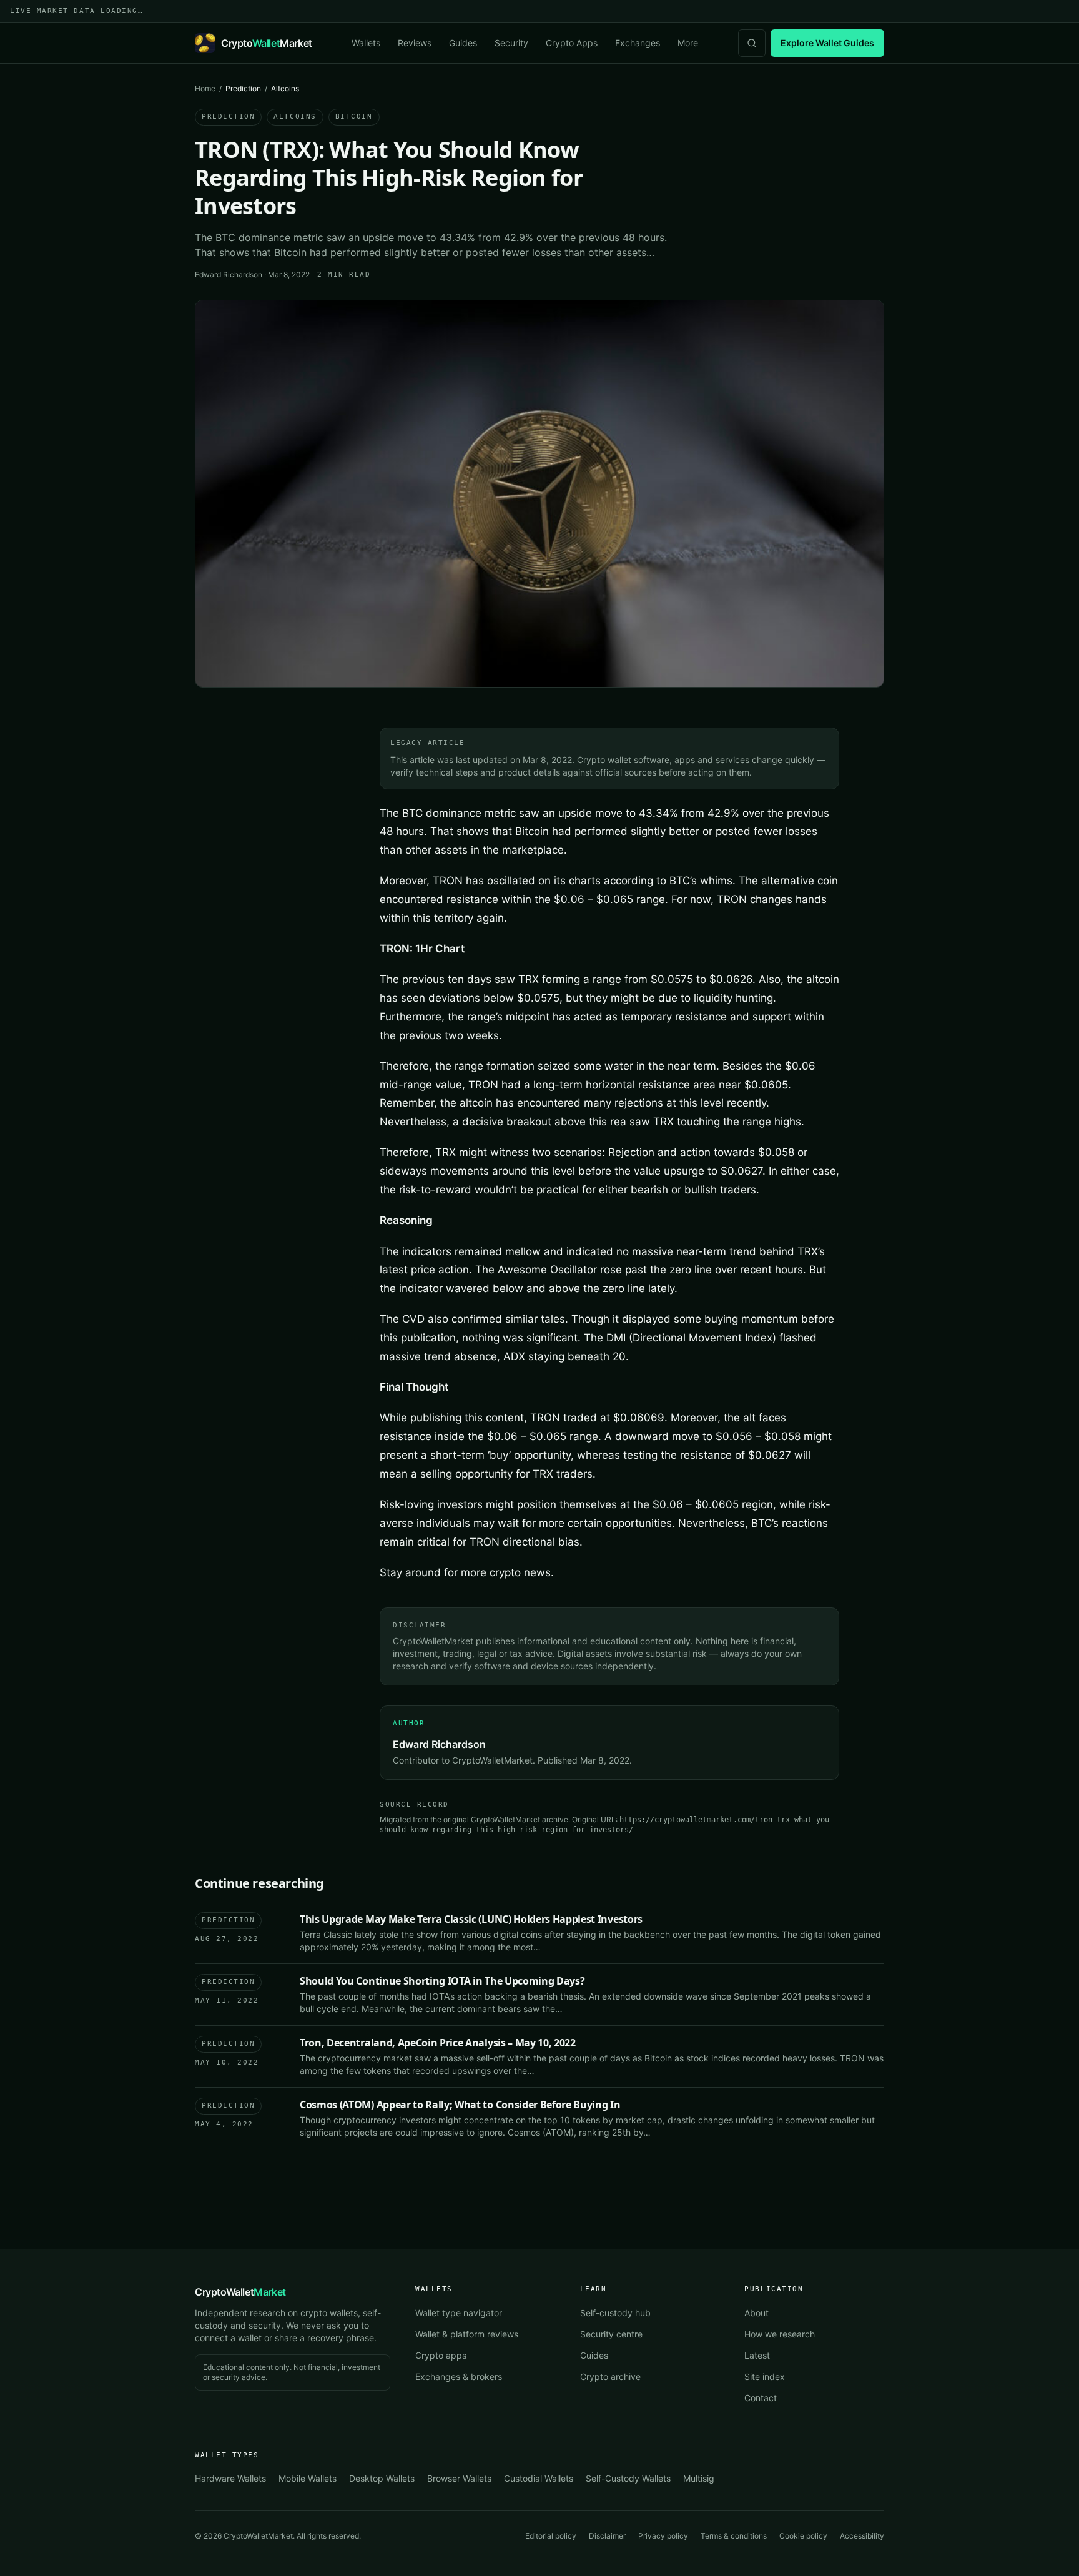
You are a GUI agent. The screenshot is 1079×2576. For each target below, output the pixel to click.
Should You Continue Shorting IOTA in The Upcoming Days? (442, 1981)
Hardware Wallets (230, 2478)
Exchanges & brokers (459, 2376)
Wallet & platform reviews (467, 2334)
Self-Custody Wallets (628, 2478)
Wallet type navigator (459, 2313)
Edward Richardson (229, 274)
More (688, 43)
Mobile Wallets (308, 2478)
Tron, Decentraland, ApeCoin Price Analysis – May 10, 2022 (438, 2043)
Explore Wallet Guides (827, 43)
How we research (780, 2334)
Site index (765, 2376)
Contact (761, 2398)
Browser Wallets (459, 2478)
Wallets (366, 43)
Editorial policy (551, 2536)
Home (205, 88)
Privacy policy (663, 2536)
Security (511, 43)
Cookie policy (803, 2536)
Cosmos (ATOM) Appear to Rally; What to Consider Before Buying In (460, 2105)
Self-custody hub (615, 2313)
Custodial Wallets (539, 2478)
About (756, 2313)
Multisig (699, 2478)
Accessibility (862, 2536)
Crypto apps (441, 2355)
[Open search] (752, 43)
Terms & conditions (734, 2536)
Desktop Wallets (382, 2478)
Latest (757, 2355)
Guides (463, 43)
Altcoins (295, 116)
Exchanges (638, 43)
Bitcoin (354, 116)
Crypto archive (610, 2376)
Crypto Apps (572, 43)
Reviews (415, 43)
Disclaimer (607, 2536)
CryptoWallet (240, 2292)
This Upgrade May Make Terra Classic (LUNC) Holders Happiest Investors (471, 1919)
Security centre (611, 2334)
